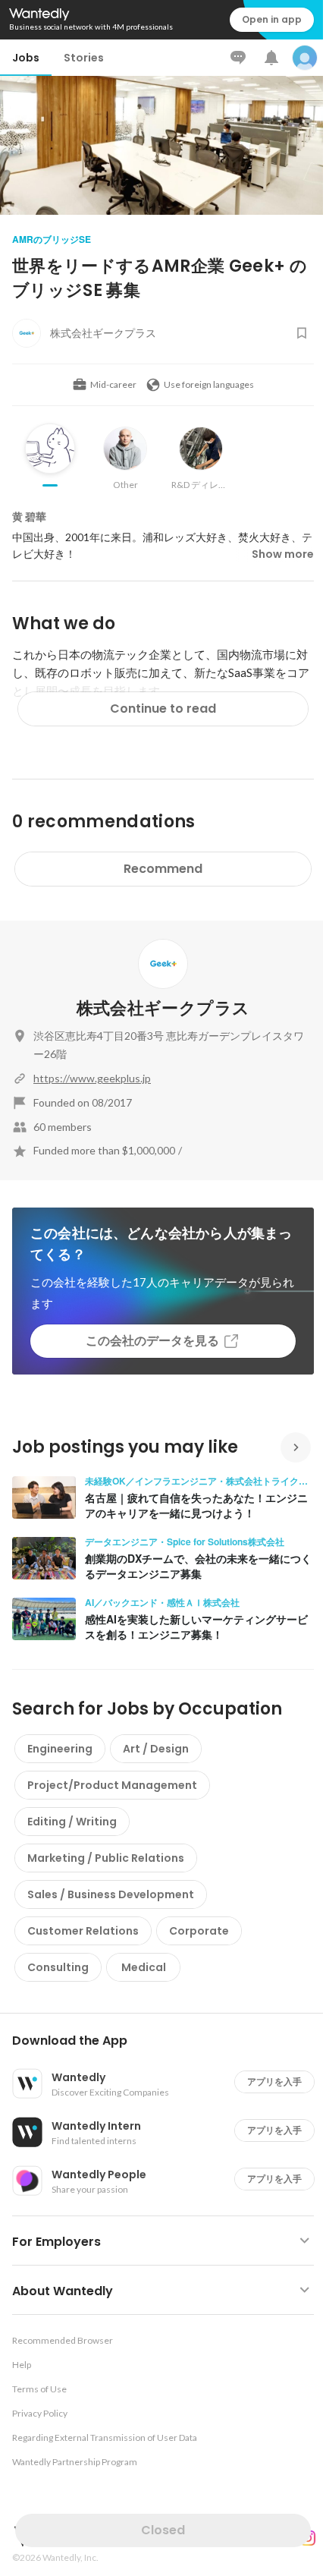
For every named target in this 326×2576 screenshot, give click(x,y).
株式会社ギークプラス (163, 1008)
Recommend (163, 869)
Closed (163, 2530)
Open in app (272, 19)
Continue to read (163, 709)
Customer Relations (83, 1931)
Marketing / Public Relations (106, 1858)
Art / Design (156, 1749)
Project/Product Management (112, 1785)
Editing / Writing (72, 1822)
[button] (169, 2041)
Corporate (199, 1931)
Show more (283, 554)
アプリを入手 (274, 2082)
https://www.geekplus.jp (92, 1078)
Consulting (58, 1967)
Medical (144, 1967)
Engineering (60, 1749)
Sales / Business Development (111, 1894)
